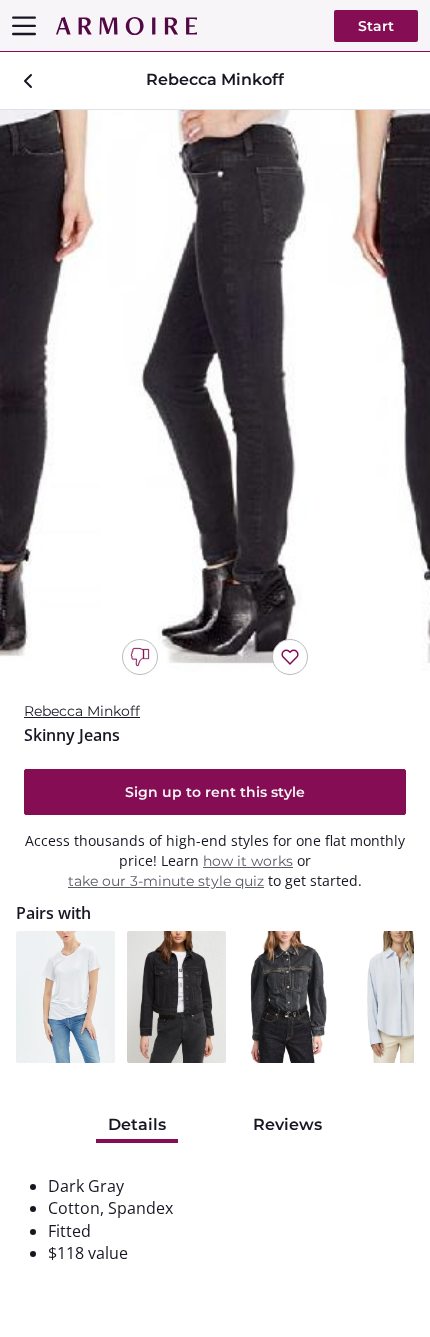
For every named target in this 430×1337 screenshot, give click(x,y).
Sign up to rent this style (215, 792)
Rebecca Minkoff (82, 711)
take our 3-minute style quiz (166, 881)
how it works (248, 861)
